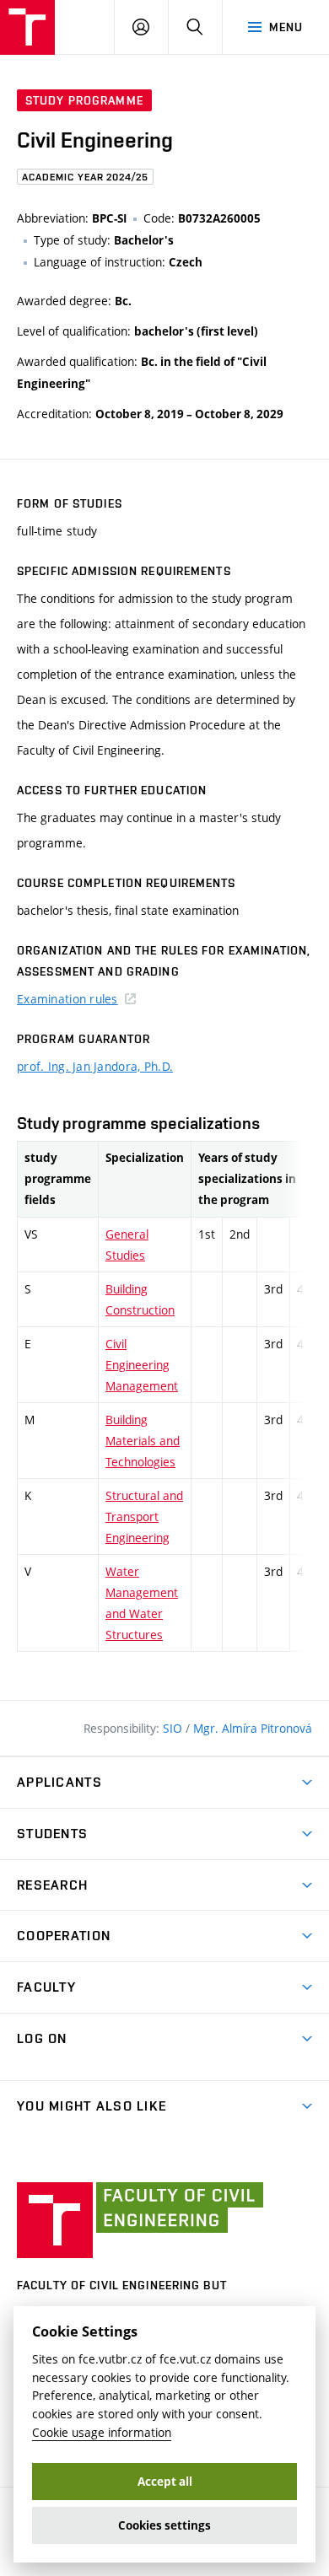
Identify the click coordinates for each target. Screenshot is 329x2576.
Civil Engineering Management (142, 1365)
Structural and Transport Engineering (144, 1517)
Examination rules (67, 999)
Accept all (165, 2482)
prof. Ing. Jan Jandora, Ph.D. (95, 1066)
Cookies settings (164, 2525)
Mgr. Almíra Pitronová (253, 1728)
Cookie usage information (102, 2432)
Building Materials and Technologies (143, 1441)
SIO (174, 1728)
